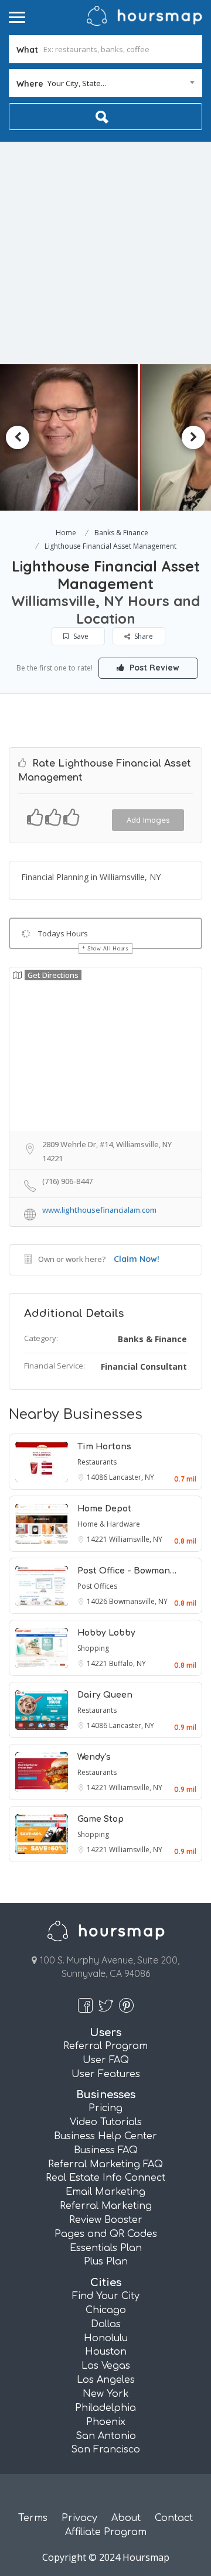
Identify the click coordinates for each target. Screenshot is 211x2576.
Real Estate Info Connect (105, 2178)
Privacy (79, 2518)
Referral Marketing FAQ (105, 2164)
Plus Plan (106, 2262)
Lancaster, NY (132, 1477)
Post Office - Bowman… (127, 1571)
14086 (98, 1477)
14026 (98, 1601)
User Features (106, 2074)
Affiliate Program (106, 2532)
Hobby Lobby (106, 1633)
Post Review (153, 668)
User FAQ (106, 2060)
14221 (98, 1539)
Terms (33, 2518)
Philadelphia (105, 2408)
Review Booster (106, 2220)
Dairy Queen (105, 1695)
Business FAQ (106, 2150)
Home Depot (104, 1509)
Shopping (93, 1648)
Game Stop (101, 1819)
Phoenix (106, 2422)
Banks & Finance (121, 533)
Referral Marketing (106, 2206)
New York (106, 2394)
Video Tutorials (106, 2122)
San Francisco (105, 2450)
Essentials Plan (106, 2248)
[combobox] (105, 83)
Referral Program (105, 2046)
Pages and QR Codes (106, 2234)
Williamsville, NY (136, 1539)
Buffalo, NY (127, 1663)
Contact (174, 2518)
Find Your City (106, 2296)
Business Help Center (105, 2136)
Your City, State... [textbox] (77, 83)
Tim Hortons (104, 1447)
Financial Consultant (144, 1366)
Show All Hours (108, 948)
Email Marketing (105, 2192)
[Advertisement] (105, 253)
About (126, 2518)
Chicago (106, 2310)
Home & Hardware (109, 1524)
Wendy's (94, 1757)
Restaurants (97, 1462)
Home (66, 533)
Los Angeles (106, 2380)
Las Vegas (106, 2366)
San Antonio (106, 2436)
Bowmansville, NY (138, 1601)
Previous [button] (18, 437)
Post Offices (97, 1586)
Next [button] (193, 437)
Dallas (106, 2324)
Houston (106, 2352)
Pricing (105, 2108)
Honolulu (106, 2338)
